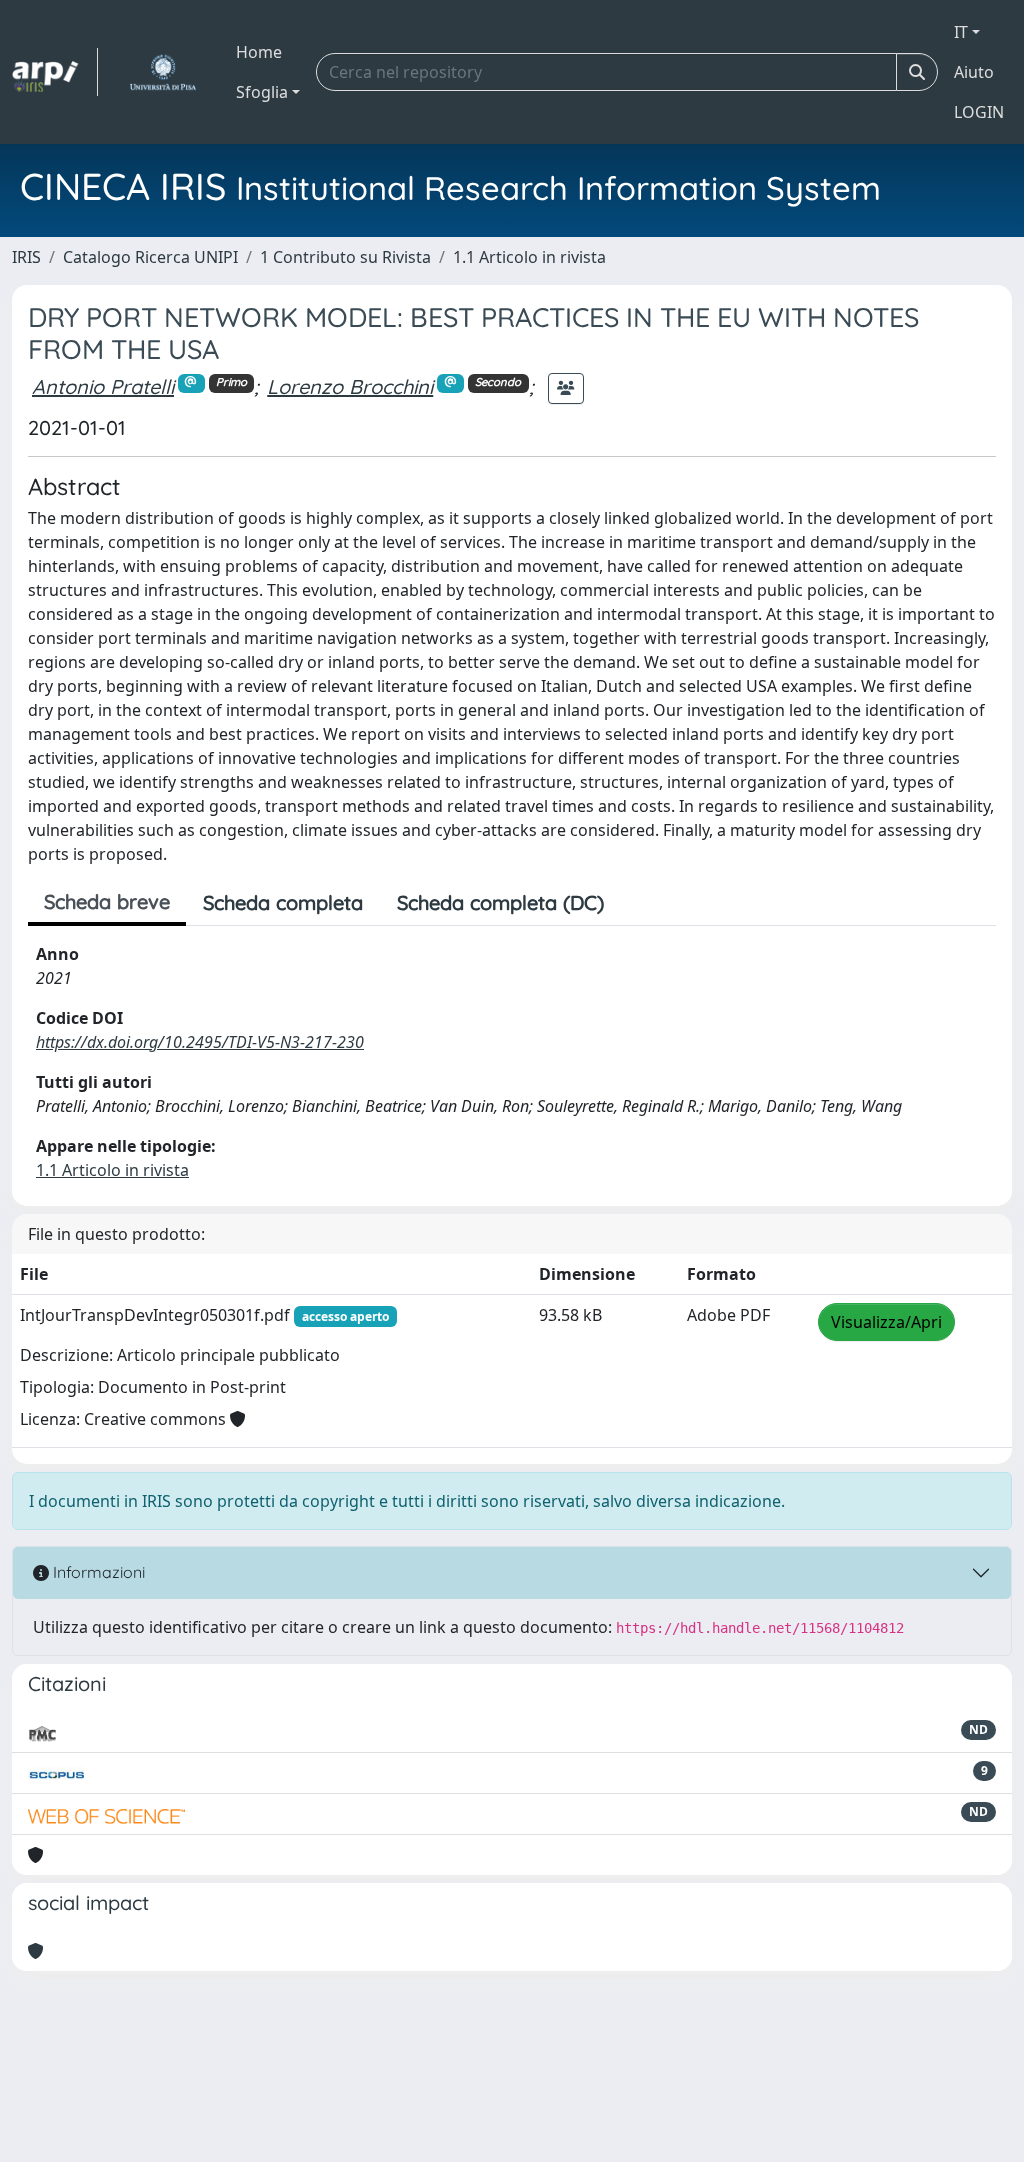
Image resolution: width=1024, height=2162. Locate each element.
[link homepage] (55, 72)
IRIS (26, 257)
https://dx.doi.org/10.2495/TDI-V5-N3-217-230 (200, 1042)
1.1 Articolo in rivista (529, 257)
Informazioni (97, 1572)
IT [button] (961, 32)
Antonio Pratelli (103, 386)
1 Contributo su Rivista (345, 257)
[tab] (638, 903)
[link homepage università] (162, 72)
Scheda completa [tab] (283, 902)
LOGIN (979, 112)
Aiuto (974, 72)
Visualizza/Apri (886, 1322)
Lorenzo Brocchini (350, 386)
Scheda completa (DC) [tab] (500, 902)
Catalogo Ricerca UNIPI (150, 257)
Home (259, 52)
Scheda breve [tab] (107, 901)
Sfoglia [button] (262, 92)
